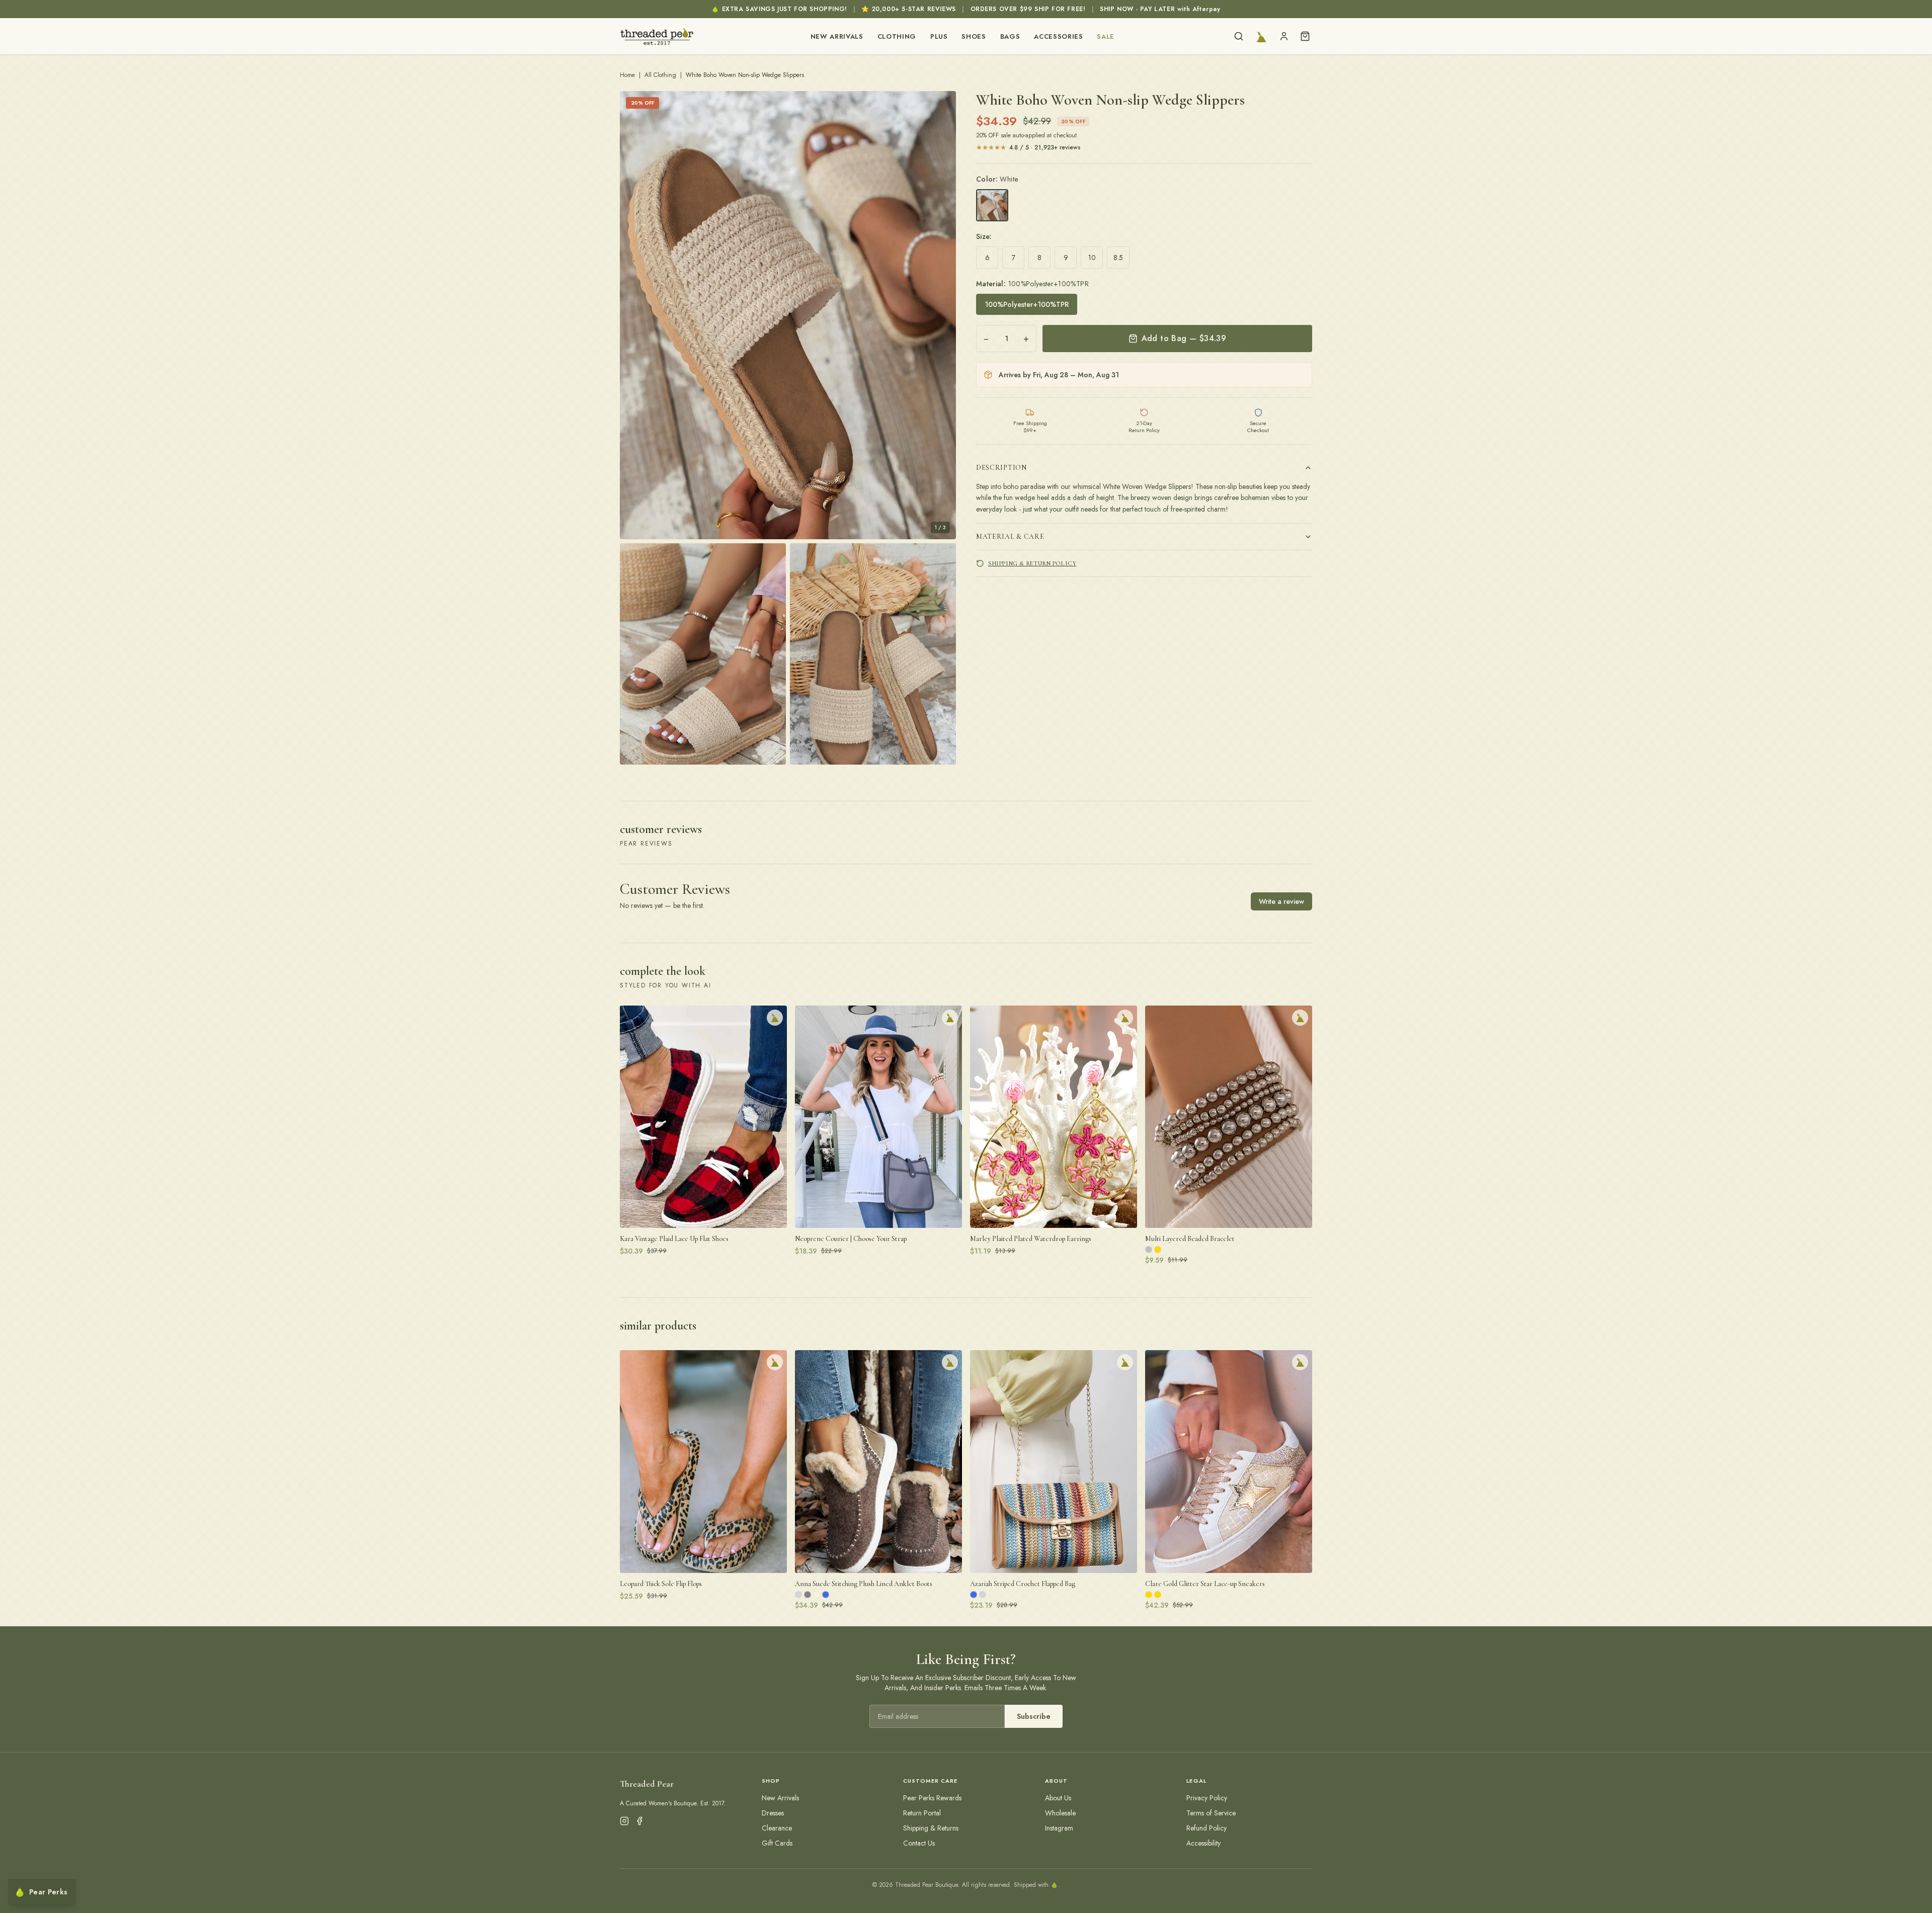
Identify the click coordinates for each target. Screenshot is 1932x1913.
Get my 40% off (966, 1001)
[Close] (1065, 882)
